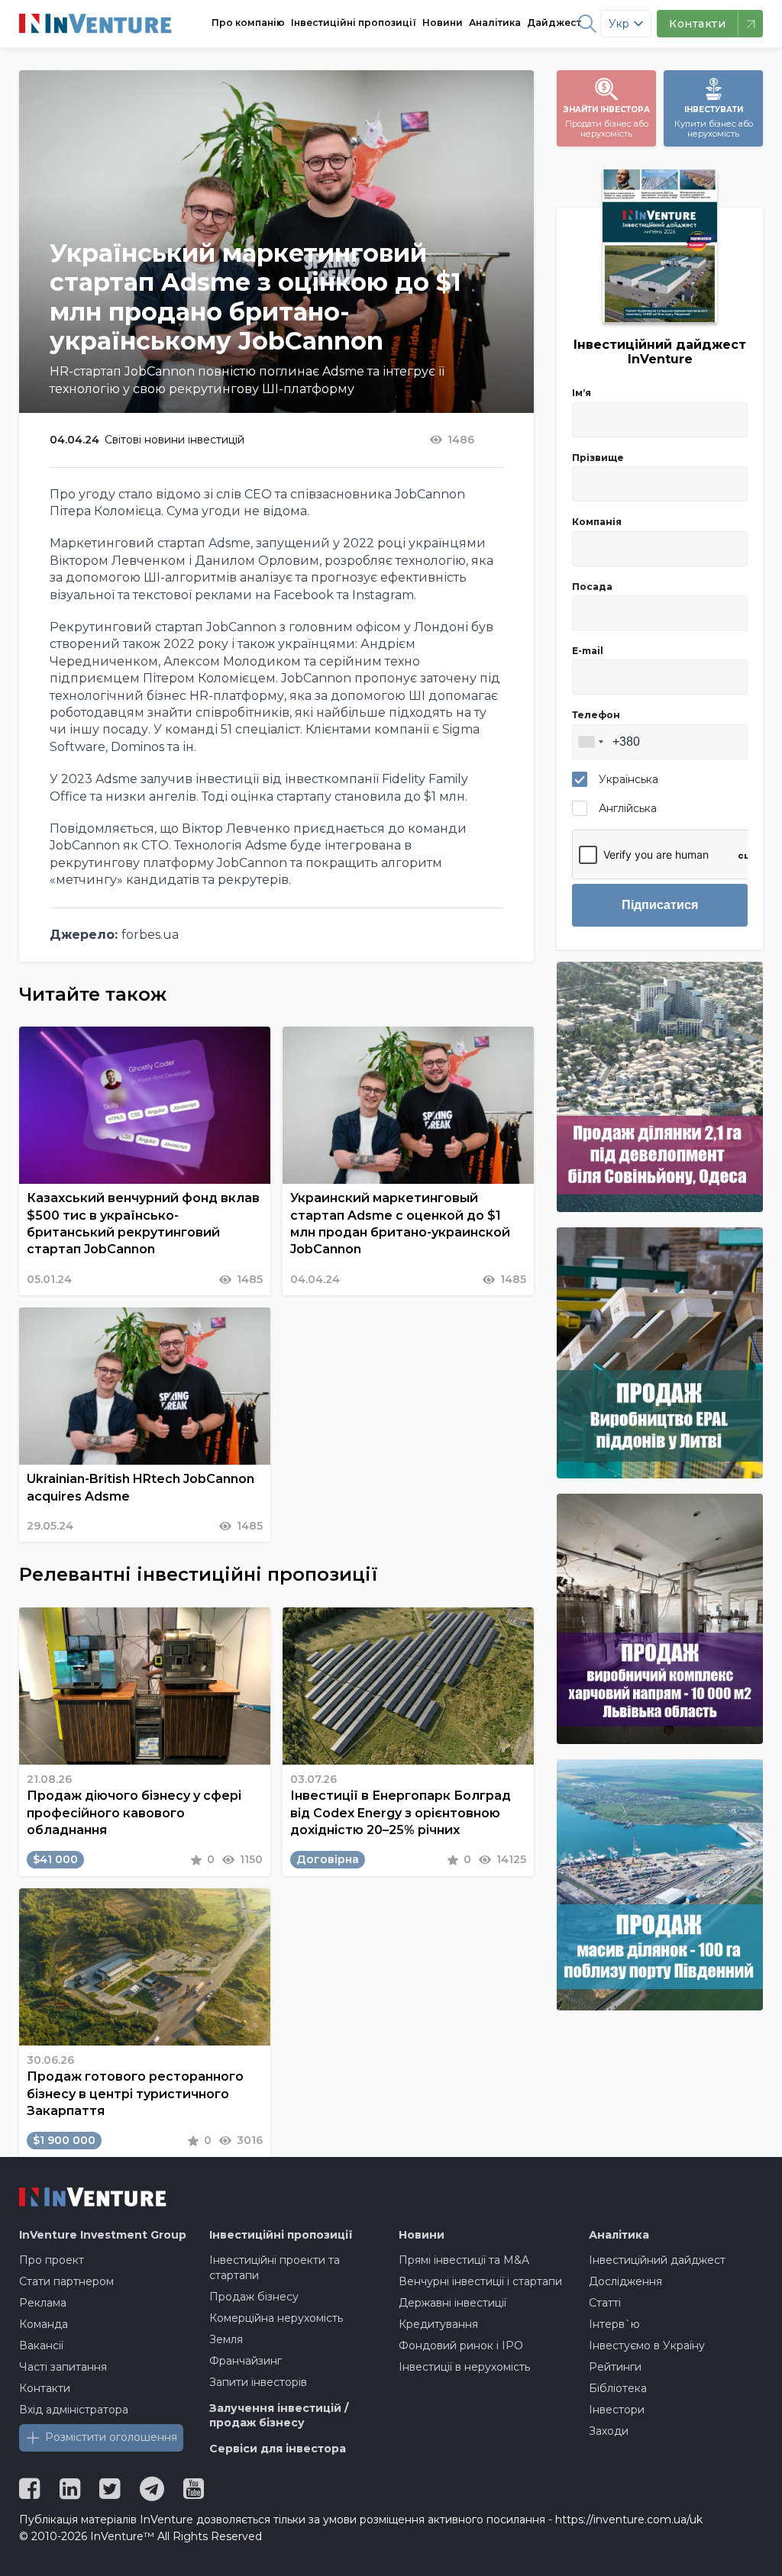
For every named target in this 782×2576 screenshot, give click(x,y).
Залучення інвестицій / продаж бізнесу (279, 2416)
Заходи (609, 2431)
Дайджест (554, 23)
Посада (592, 587)
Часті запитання (63, 2367)
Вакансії (41, 2345)
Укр (619, 24)
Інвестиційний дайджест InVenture (660, 352)
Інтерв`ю (614, 2324)
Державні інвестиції (452, 2303)
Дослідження (625, 2281)
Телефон (596, 715)
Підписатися (660, 905)
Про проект (52, 2260)
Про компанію (248, 23)
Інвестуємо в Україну (647, 2345)
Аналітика (495, 23)
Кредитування (438, 2324)
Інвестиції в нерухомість (464, 2367)
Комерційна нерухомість (276, 2318)
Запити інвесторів (258, 2382)
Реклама (43, 2303)
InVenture (103, 2235)
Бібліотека (618, 2388)
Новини (443, 23)
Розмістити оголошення (111, 2437)
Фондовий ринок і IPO (461, 2345)
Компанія (597, 522)
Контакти (45, 2388)
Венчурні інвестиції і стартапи (480, 2281)
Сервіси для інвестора (278, 2449)
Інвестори (617, 2410)
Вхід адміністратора (74, 2410)
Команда (44, 2324)
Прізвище (598, 458)
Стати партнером (66, 2281)
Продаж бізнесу (254, 2297)
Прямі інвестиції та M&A (464, 2260)
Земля (226, 2339)
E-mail (588, 651)
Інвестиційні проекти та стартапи (275, 2268)
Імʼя (582, 393)
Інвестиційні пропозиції (354, 23)
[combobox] (590, 742)
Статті (605, 2303)
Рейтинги (615, 2367)
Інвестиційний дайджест (657, 2260)
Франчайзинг (246, 2361)
